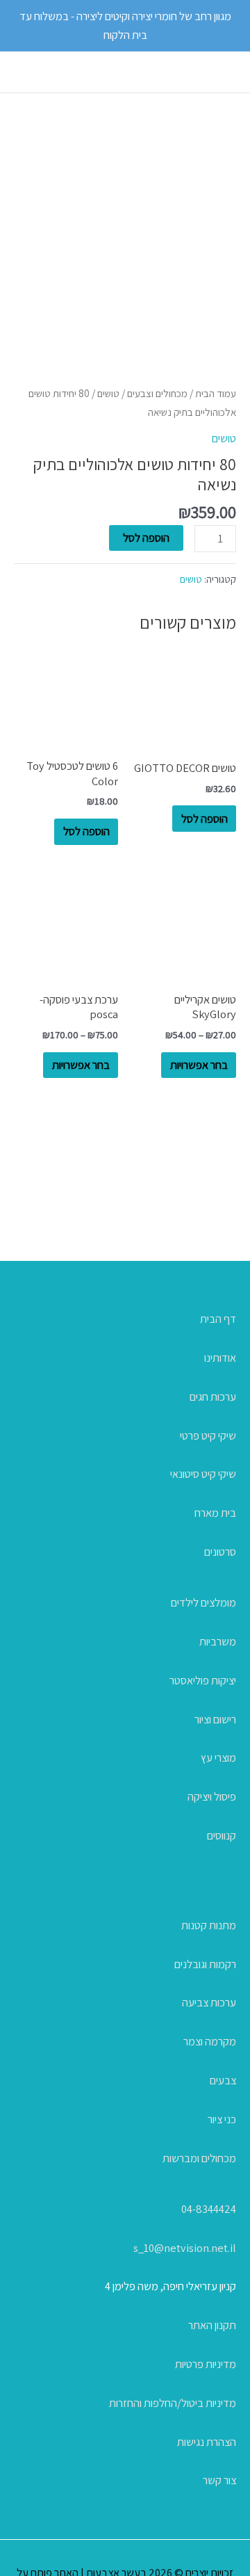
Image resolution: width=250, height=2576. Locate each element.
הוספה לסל (146, 538)
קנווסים (222, 1835)
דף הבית (218, 1319)
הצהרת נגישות (207, 2442)
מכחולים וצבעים (157, 393)
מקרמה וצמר (210, 2041)
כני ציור (222, 2119)
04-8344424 (209, 2209)
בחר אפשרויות (199, 1065)
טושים (108, 393)
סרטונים (220, 1552)
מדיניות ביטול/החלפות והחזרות (173, 2403)
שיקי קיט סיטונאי (203, 1474)
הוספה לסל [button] (205, 819)
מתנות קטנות (209, 1925)
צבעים (223, 2080)
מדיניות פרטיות (206, 2364)
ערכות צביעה (209, 2002)
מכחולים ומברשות (199, 2158)
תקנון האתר (212, 2325)
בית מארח (215, 1513)
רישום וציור (215, 1719)
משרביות (218, 1641)
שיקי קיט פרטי (208, 1435)
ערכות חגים (213, 1396)
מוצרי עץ (218, 1757)
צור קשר (219, 2480)
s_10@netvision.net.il (185, 2248)
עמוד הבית (216, 393)
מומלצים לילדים (203, 1602)
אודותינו (220, 1358)
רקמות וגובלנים (205, 1964)
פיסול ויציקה (212, 1796)
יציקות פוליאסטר (203, 1680)
